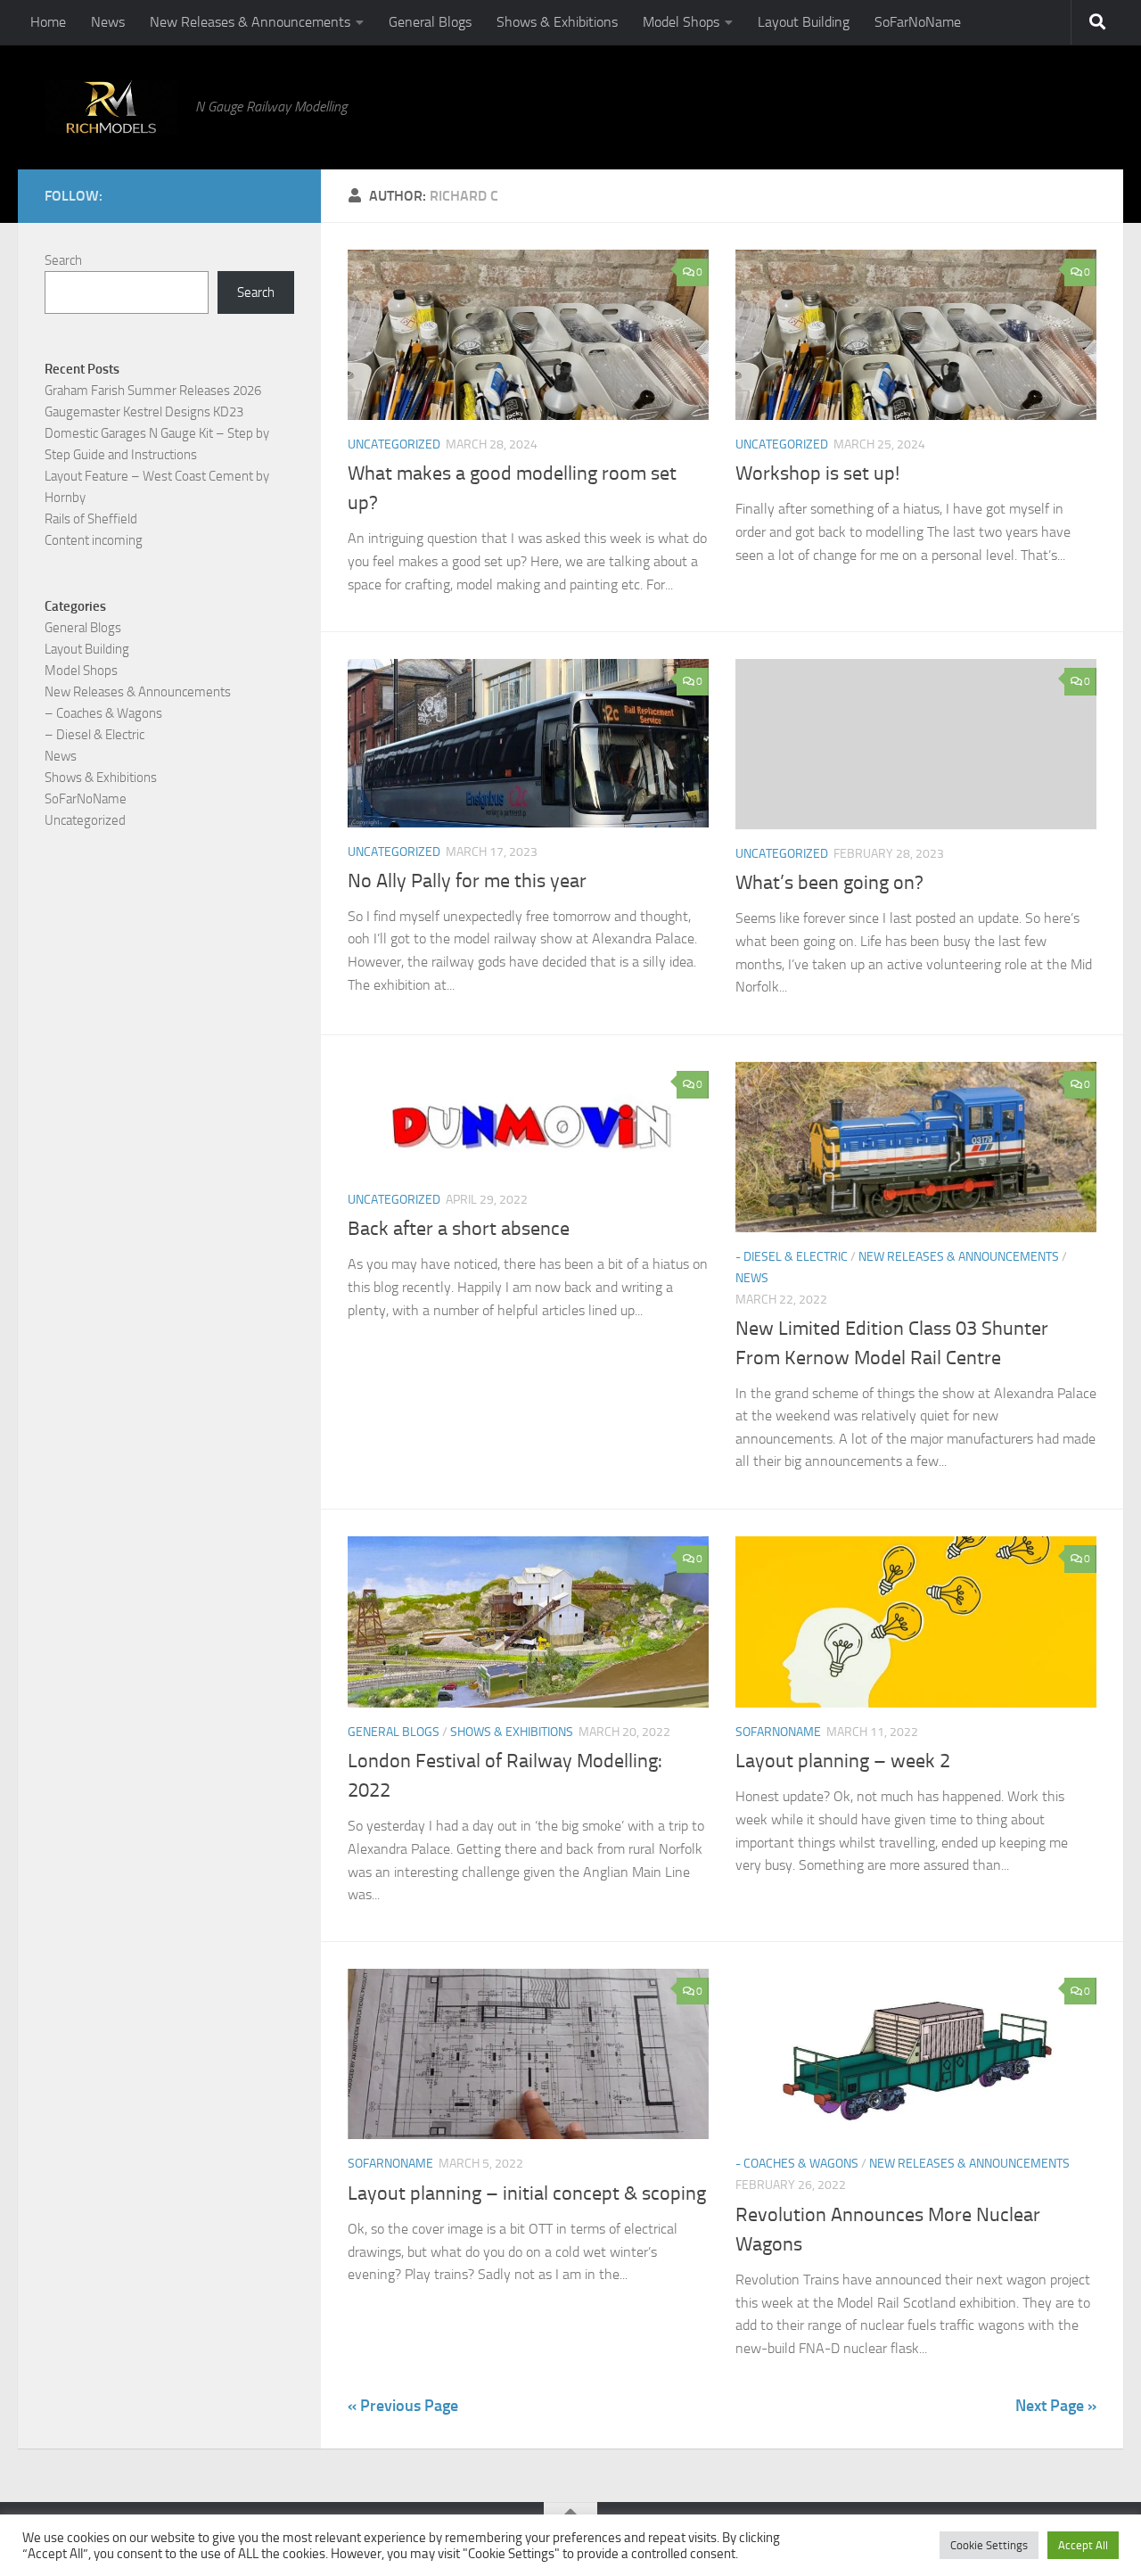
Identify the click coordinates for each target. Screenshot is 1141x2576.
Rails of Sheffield (91, 519)
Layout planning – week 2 (843, 1761)
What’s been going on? (829, 883)
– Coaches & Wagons (103, 713)
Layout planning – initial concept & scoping (527, 2193)
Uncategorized (394, 444)
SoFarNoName (918, 22)
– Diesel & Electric (94, 735)
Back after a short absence (459, 1229)
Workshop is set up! (817, 473)
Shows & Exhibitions (557, 22)
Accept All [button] (1083, 2545)
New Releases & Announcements (250, 22)
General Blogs (430, 22)
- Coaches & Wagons (797, 2164)
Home (48, 22)
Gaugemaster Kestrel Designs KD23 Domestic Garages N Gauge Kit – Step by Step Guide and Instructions (157, 433)
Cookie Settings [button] (989, 2545)
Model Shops (681, 22)
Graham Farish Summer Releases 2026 (153, 391)
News (108, 22)
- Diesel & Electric (792, 1257)
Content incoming (94, 540)
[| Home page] (111, 107)
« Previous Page (403, 2406)
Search (63, 260)
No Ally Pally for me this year (467, 881)
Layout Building (804, 22)
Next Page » (1056, 2406)
